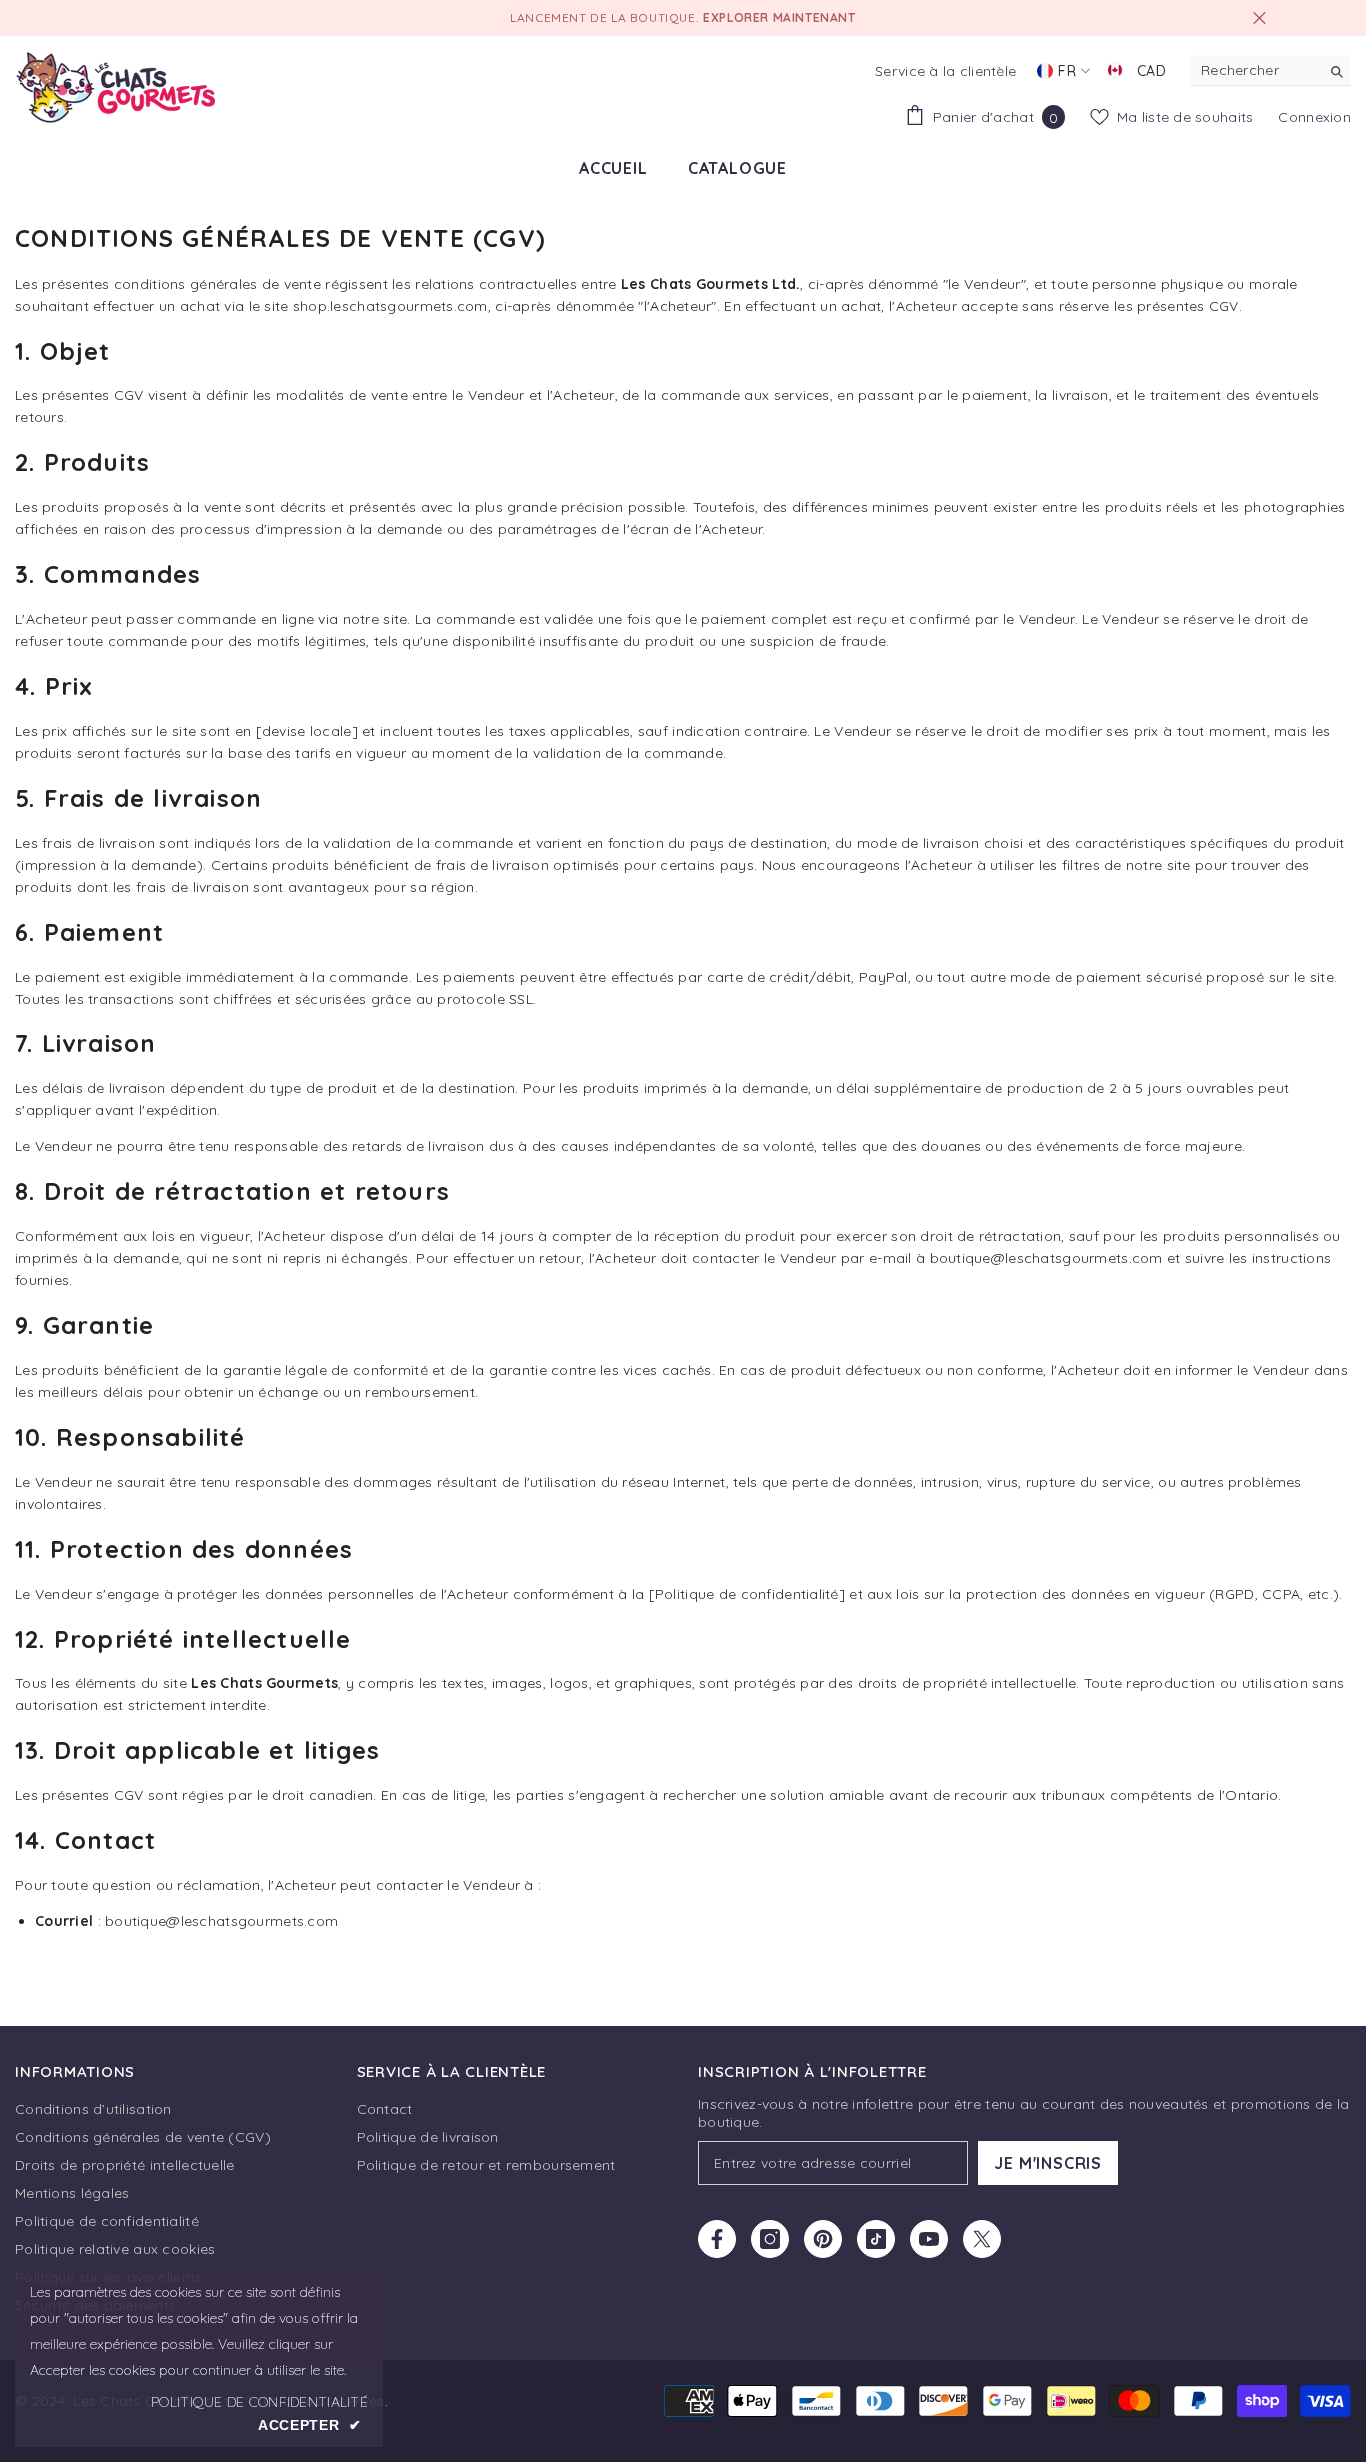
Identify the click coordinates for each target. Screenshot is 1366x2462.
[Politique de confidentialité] (747, 1594)
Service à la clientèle (945, 71)
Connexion (1314, 117)
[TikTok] (876, 2239)
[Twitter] (982, 2239)
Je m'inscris (1048, 2163)
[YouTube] (929, 2239)
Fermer (1259, 18)
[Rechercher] (1271, 70)
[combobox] (1255, 70)
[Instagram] (770, 2239)
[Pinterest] (823, 2239)
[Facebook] (717, 2239)
